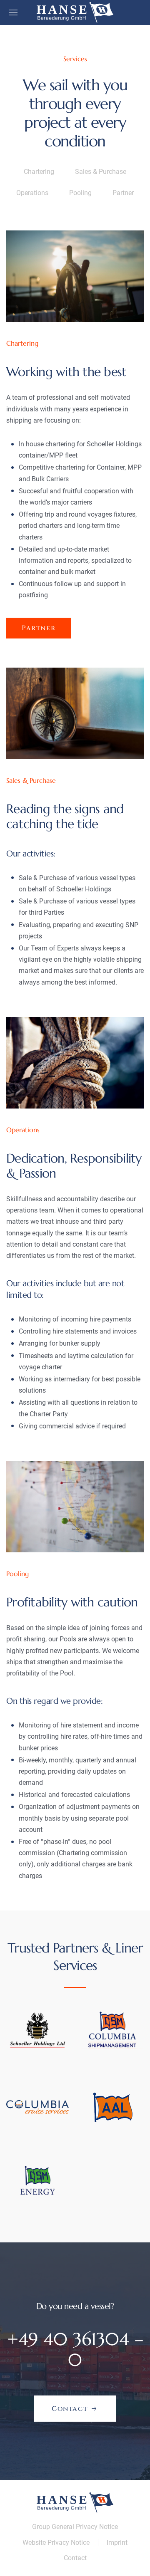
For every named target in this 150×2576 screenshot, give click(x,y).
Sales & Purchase (101, 172)
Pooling (80, 193)
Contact (75, 2558)
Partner (123, 193)
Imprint (117, 2543)
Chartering (39, 172)
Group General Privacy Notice (75, 2527)
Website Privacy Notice (56, 2543)
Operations (32, 193)
